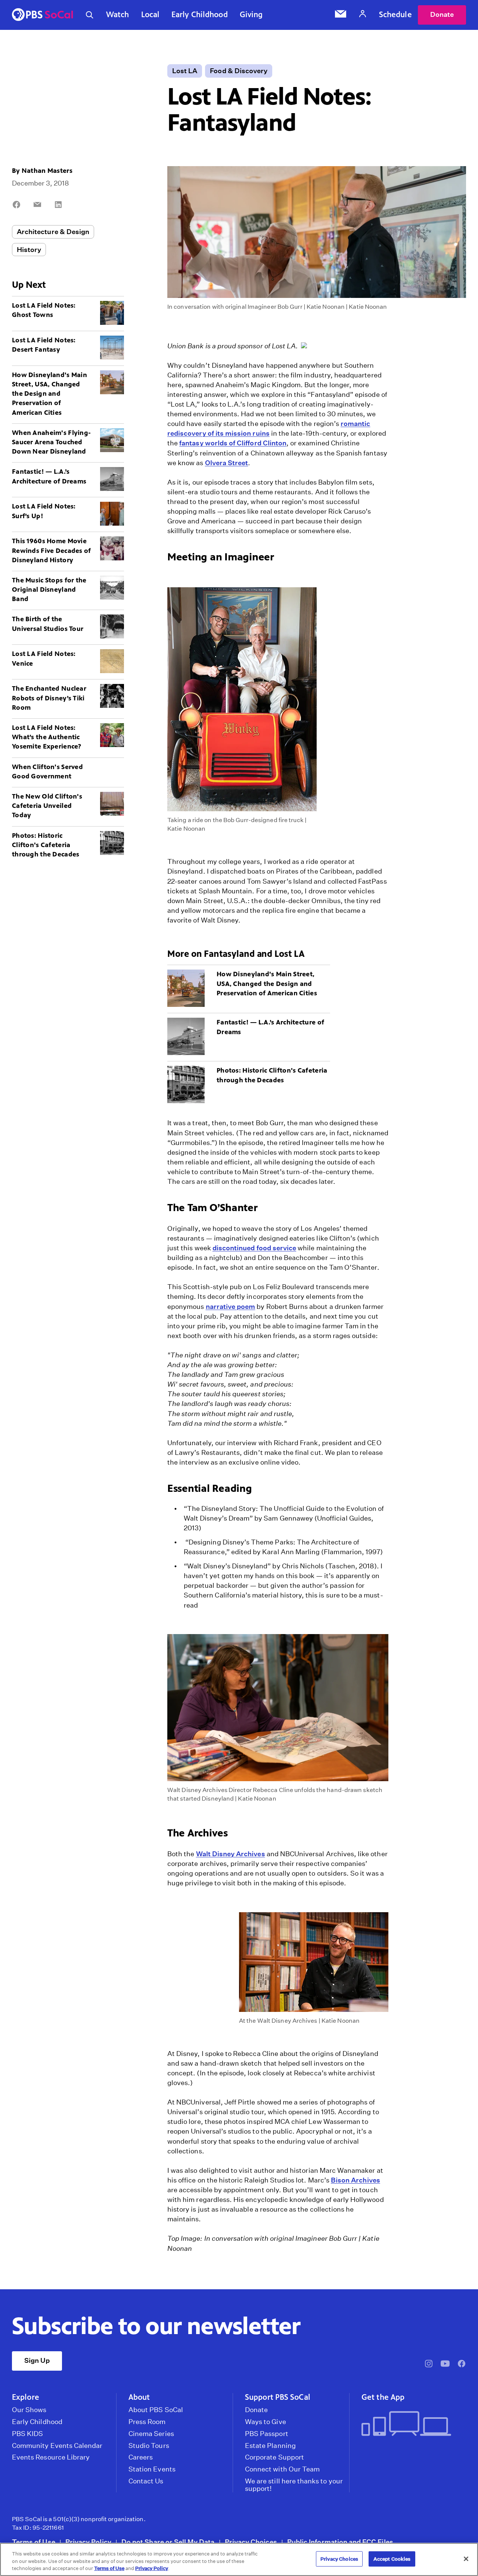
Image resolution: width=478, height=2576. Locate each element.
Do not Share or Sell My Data (168, 2542)
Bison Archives (356, 2180)
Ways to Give (266, 2422)
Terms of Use (34, 2542)
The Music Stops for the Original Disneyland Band (49, 589)
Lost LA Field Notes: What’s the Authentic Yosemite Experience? (47, 737)
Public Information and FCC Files (340, 2542)
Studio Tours (149, 2446)
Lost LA (185, 71)
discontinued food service (254, 1248)
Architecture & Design (53, 232)
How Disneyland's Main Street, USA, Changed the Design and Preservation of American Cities (49, 394)
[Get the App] (411, 2424)
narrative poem (231, 1306)
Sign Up (37, 2360)
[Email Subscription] (341, 15)
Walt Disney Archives (231, 1854)
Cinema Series (151, 2434)
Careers (141, 2457)
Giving (251, 15)
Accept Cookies (392, 2559)
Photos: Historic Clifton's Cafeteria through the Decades (46, 845)
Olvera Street (227, 463)
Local (150, 15)
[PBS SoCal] (43, 15)
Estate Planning (270, 2446)
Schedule (395, 15)
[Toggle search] (90, 15)
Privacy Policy (88, 2542)
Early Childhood (200, 15)
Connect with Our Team (282, 2469)
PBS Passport (267, 2434)
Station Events (152, 2469)
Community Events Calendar (57, 2446)
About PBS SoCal (156, 2410)
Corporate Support (274, 2457)
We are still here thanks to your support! (294, 2485)
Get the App (383, 2397)
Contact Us (146, 2481)
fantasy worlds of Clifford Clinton (233, 443)
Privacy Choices (251, 2542)
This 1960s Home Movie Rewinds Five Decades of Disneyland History (52, 550)
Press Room (147, 2422)
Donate (442, 14)
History (29, 250)
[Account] (363, 15)
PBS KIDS (27, 2434)
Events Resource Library (51, 2457)
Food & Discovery (239, 71)
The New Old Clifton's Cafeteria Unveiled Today (47, 806)
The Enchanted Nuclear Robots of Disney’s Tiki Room (49, 698)
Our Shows (29, 2410)
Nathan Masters (47, 171)
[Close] (466, 2559)
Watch (118, 15)
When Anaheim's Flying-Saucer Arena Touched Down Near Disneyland (51, 442)
